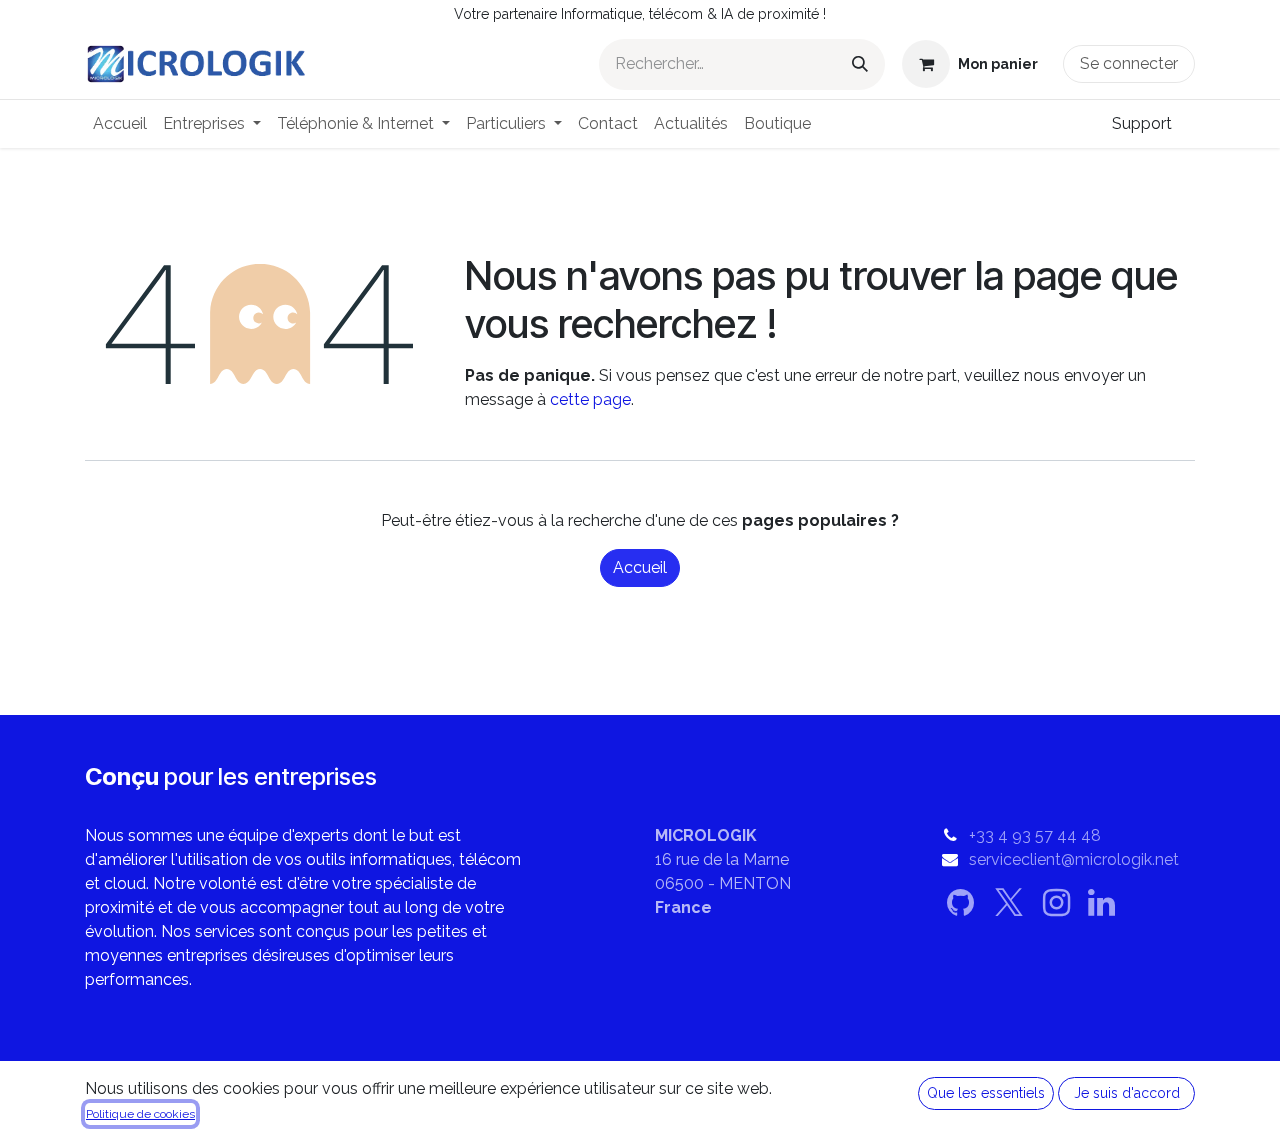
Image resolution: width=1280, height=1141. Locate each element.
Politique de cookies (140, 1114)
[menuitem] (120, 124)
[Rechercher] (860, 64)
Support (1142, 123)
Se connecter (1129, 63)
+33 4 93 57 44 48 (1035, 835)
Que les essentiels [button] (986, 1093)
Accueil (640, 567)
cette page (590, 399)
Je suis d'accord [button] (1127, 1093)
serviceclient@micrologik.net (1074, 859)
